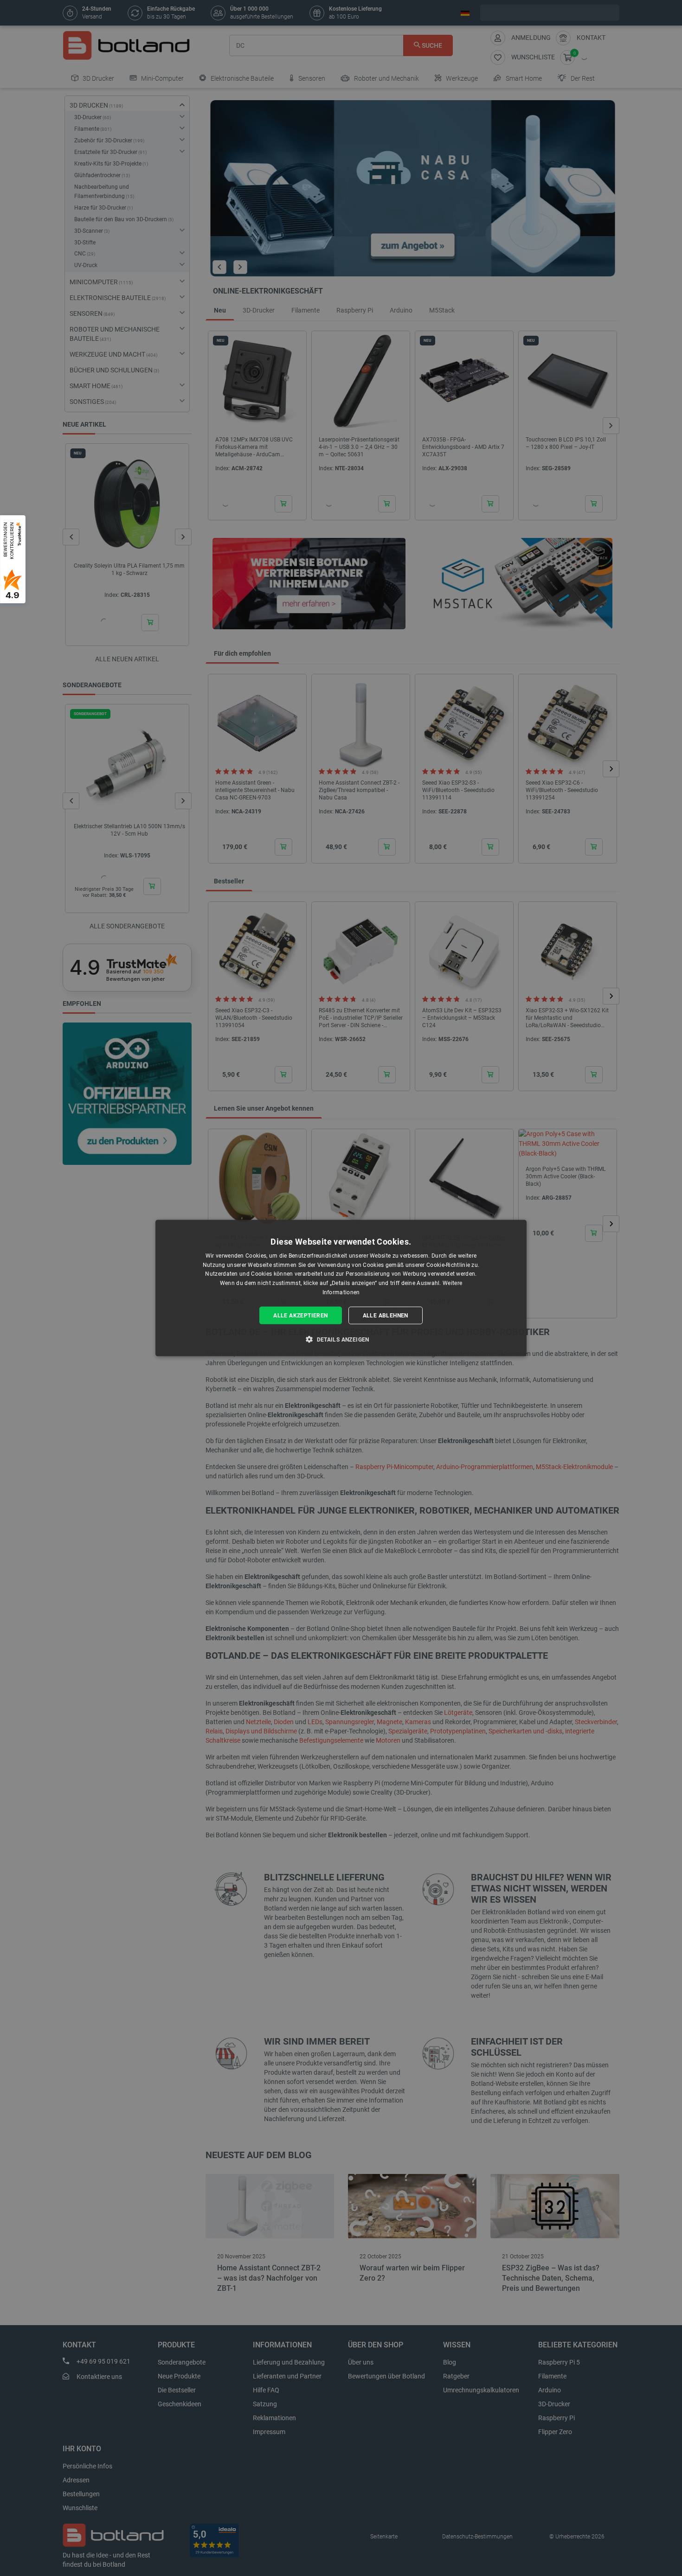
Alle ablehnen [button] (386, 1315)
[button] (341, 1339)
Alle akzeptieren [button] (300, 1315)
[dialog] (341, 1288)
